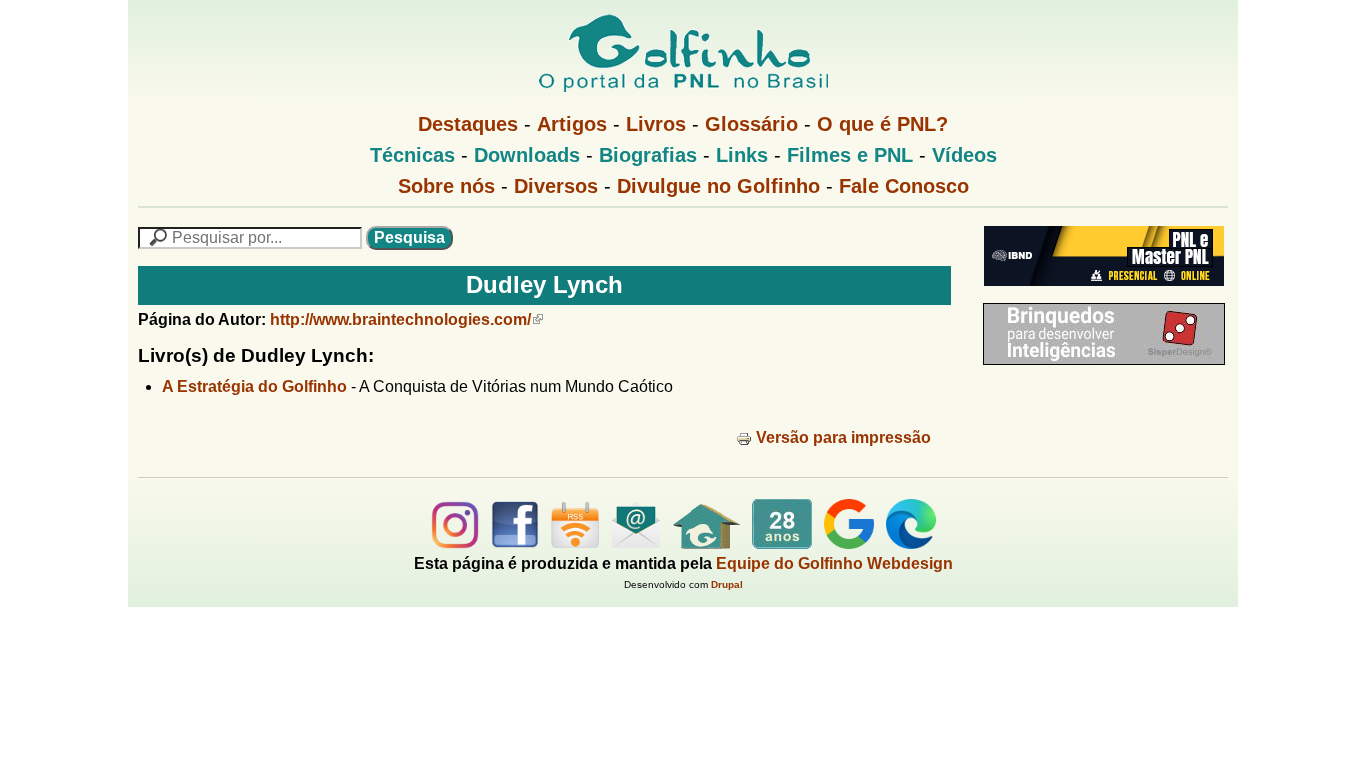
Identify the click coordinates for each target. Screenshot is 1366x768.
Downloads (527, 155)
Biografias (648, 155)
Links (742, 155)
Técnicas (412, 155)
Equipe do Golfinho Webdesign (834, 563)
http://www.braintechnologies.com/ (400, 319)
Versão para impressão (843, 437)
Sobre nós (446, 186)
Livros (656, 124)
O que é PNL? (882, 124)
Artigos (572, 124)
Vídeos (964, 155)
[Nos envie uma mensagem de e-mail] (636, 543)
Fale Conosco (904, 186)
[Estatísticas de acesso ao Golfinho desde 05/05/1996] (782, 543)
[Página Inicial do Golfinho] (706, 543)
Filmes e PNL (850, 155)
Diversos (556, 186)
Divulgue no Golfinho (718, 186)
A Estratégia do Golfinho (254, 386)
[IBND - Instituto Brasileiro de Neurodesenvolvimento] (1099, 293)
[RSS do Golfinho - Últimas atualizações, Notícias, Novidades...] (575, 543)
